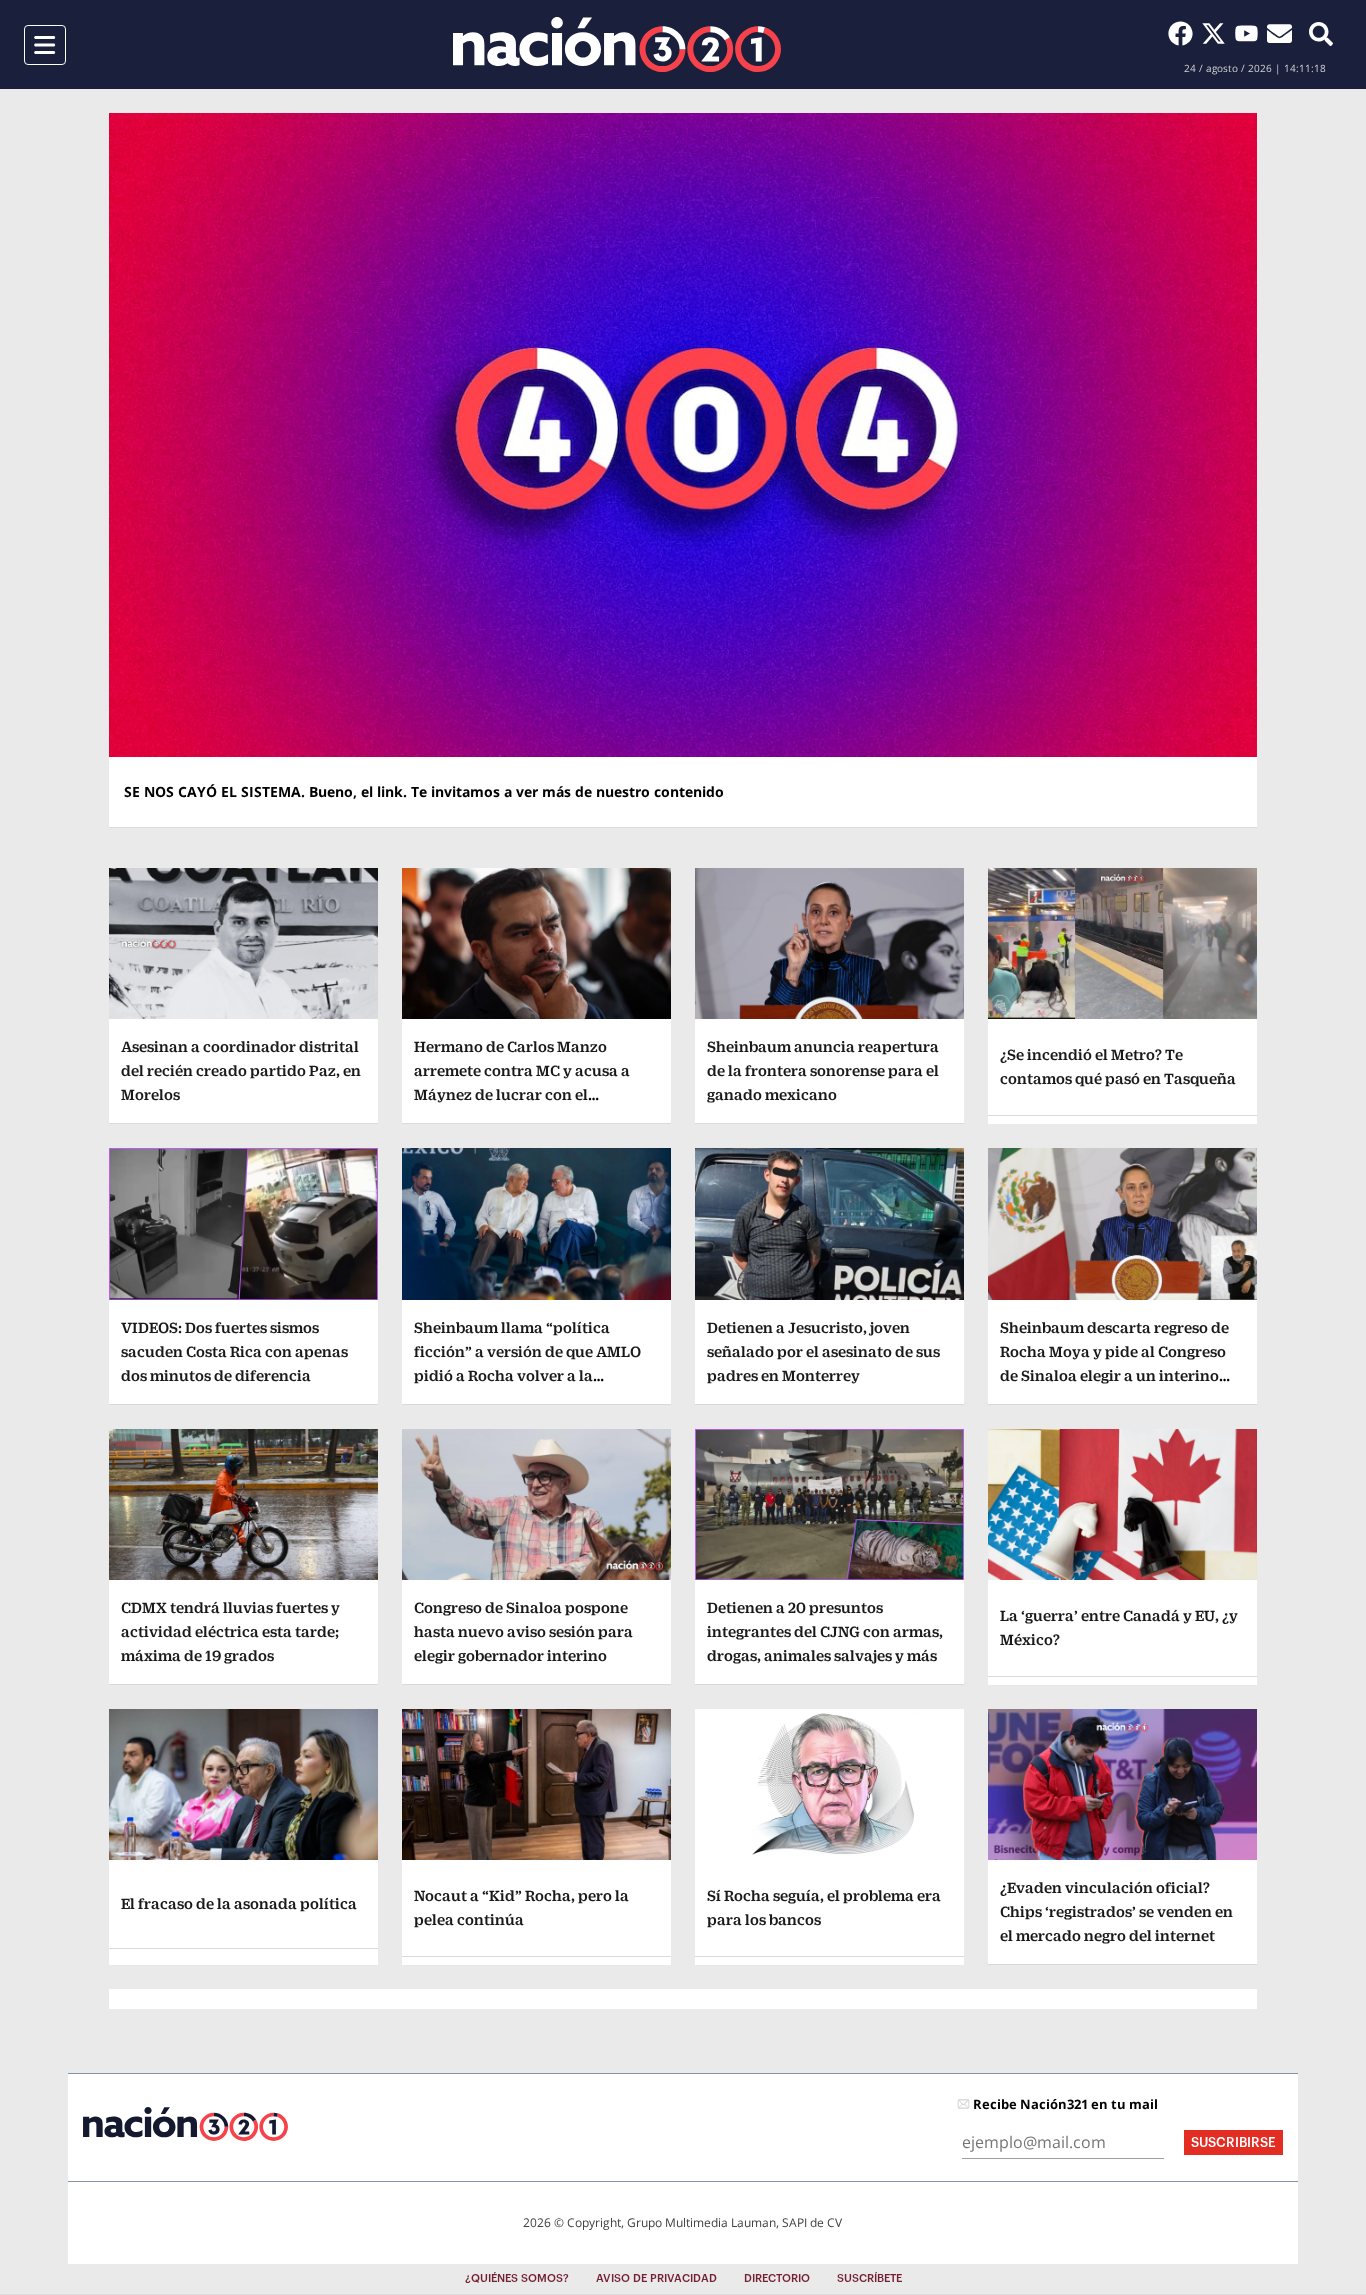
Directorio (777, 2278)
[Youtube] (1250, 33)
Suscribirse (1233, 2142)
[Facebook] (1184, 33)
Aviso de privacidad (656, 2278)
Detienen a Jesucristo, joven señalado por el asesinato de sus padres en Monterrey (823, 1351)
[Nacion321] (617, 44)
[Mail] (1279, 33)
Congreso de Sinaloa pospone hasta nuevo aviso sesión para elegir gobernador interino (523, 1631)
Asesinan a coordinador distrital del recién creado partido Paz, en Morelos (241, 1070)
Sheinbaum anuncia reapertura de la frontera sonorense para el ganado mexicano (823, 1070)
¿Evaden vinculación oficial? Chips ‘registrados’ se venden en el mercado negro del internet (1116, 1911)
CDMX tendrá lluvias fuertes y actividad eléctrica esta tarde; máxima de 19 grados (230, 1631)
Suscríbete (869, 2278)
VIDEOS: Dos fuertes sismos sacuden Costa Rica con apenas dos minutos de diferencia (234, 1351)
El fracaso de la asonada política (239, 1903)
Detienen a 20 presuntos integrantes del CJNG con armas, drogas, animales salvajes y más (825, 1631)
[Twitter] (1217, 33)
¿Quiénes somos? (517, 2278)
